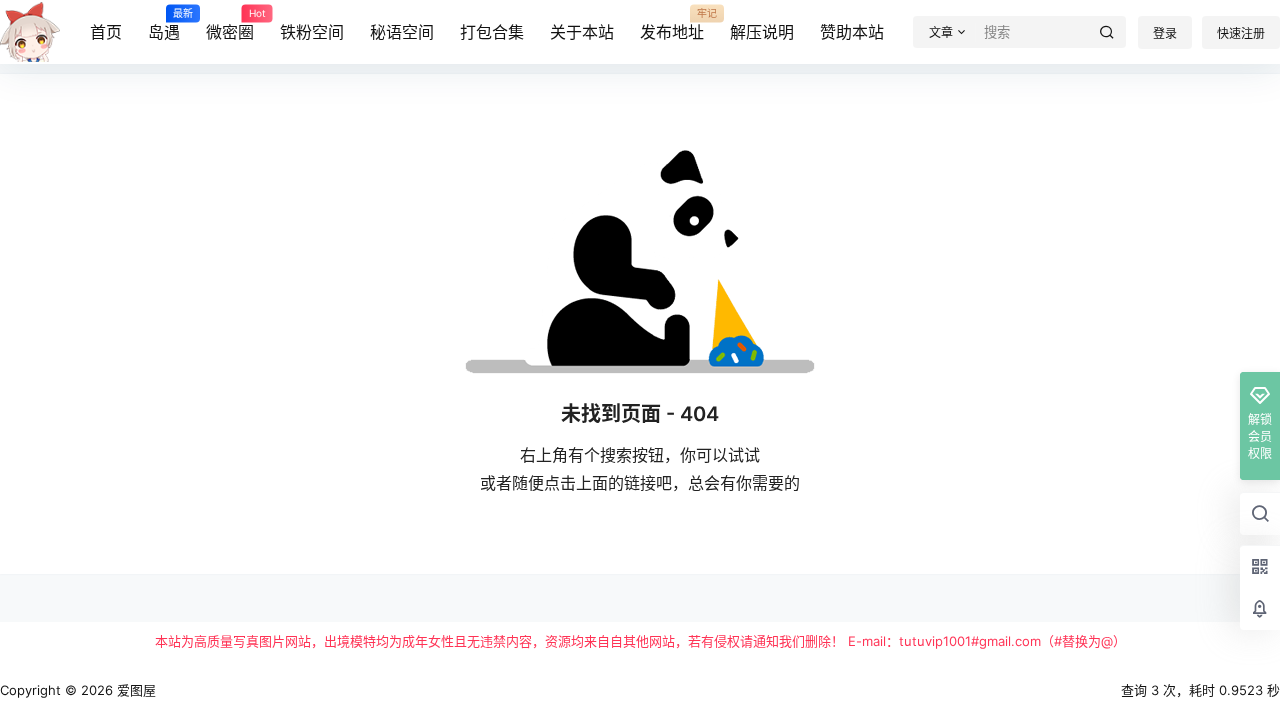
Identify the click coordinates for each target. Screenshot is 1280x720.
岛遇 (164, 25)
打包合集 (492, 32)
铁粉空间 (312, 32)
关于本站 (582, 32)
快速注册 (1241, 33)
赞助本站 (852, 32)
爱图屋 (134, 690)
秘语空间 (402, 32)
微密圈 (230, 25)
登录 (1165, 33)
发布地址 (672, 25)
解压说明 (762, 32)
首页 (106, 32)
